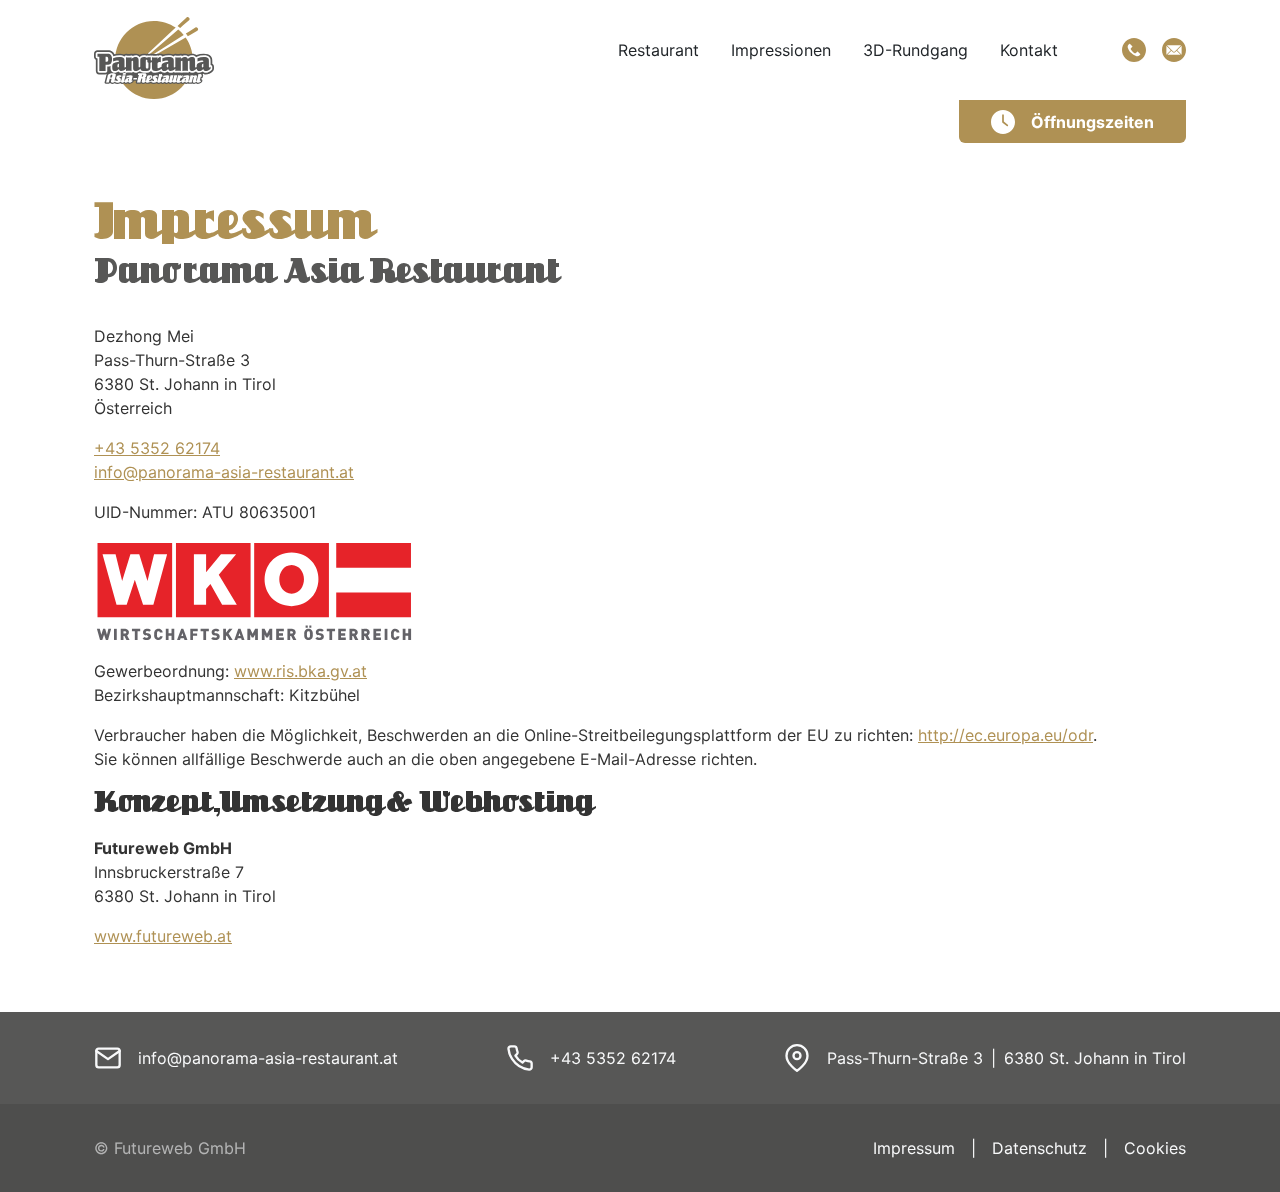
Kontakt (1029, 50)
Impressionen (781, 50)
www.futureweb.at (163, 936)
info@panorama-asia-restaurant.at (224, 472)
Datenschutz (1039, 1148)
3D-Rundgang (915, 50)
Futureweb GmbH (180, 1148)
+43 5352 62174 (157, 448)
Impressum (914, 1148)
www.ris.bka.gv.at (300, 671)
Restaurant (658, 50)
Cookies (1155, 1148)
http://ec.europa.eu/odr (1005, 735)
